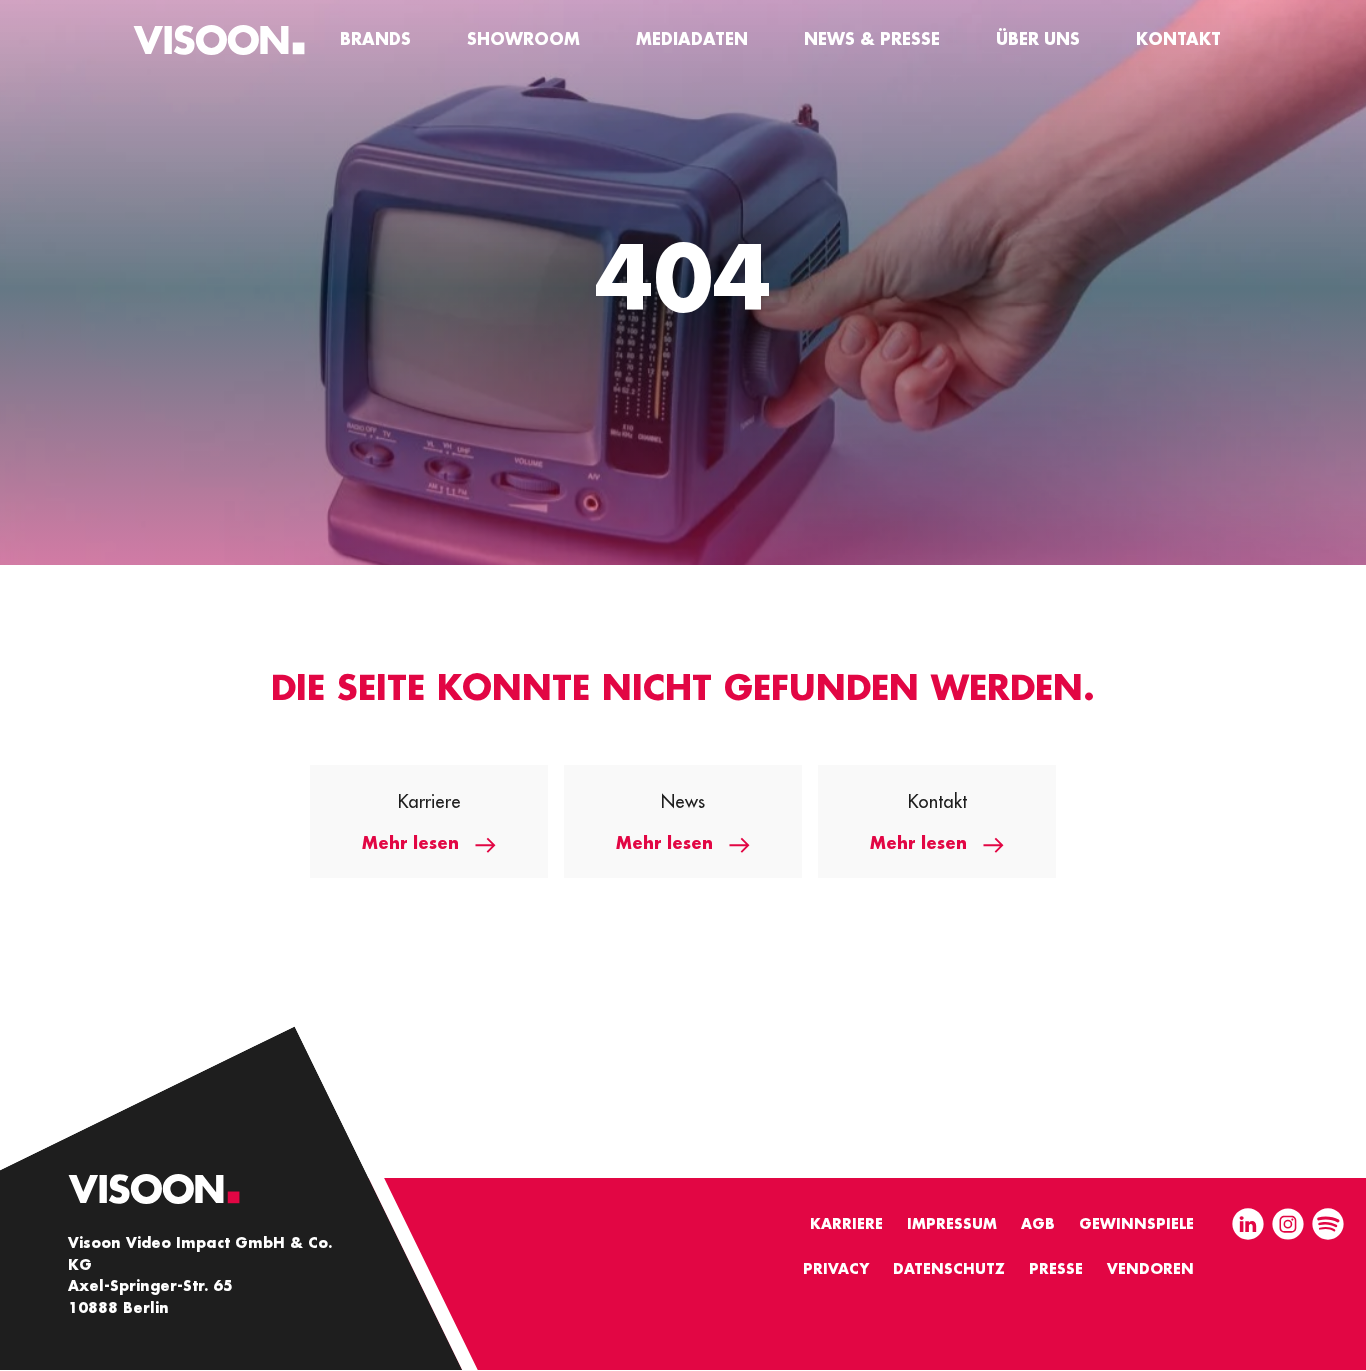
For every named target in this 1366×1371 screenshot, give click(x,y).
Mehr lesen (410, 844)
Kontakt (1178, 40)
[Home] (219, 40)
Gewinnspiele (1136, 1224)
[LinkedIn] (1248, 1226)
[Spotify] (1328, 1226)
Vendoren (1150, 1269)
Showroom (523, 40)
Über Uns (1038, 40)
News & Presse (872, 40)
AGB (1038, 1224)
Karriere (846, 1224)
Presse (1056, 1269)
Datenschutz (949, 1269)
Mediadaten (692, 40)
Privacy (836, 1269)
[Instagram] (1288, 1226)
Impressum (952, 1224)
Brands (375, 40)
